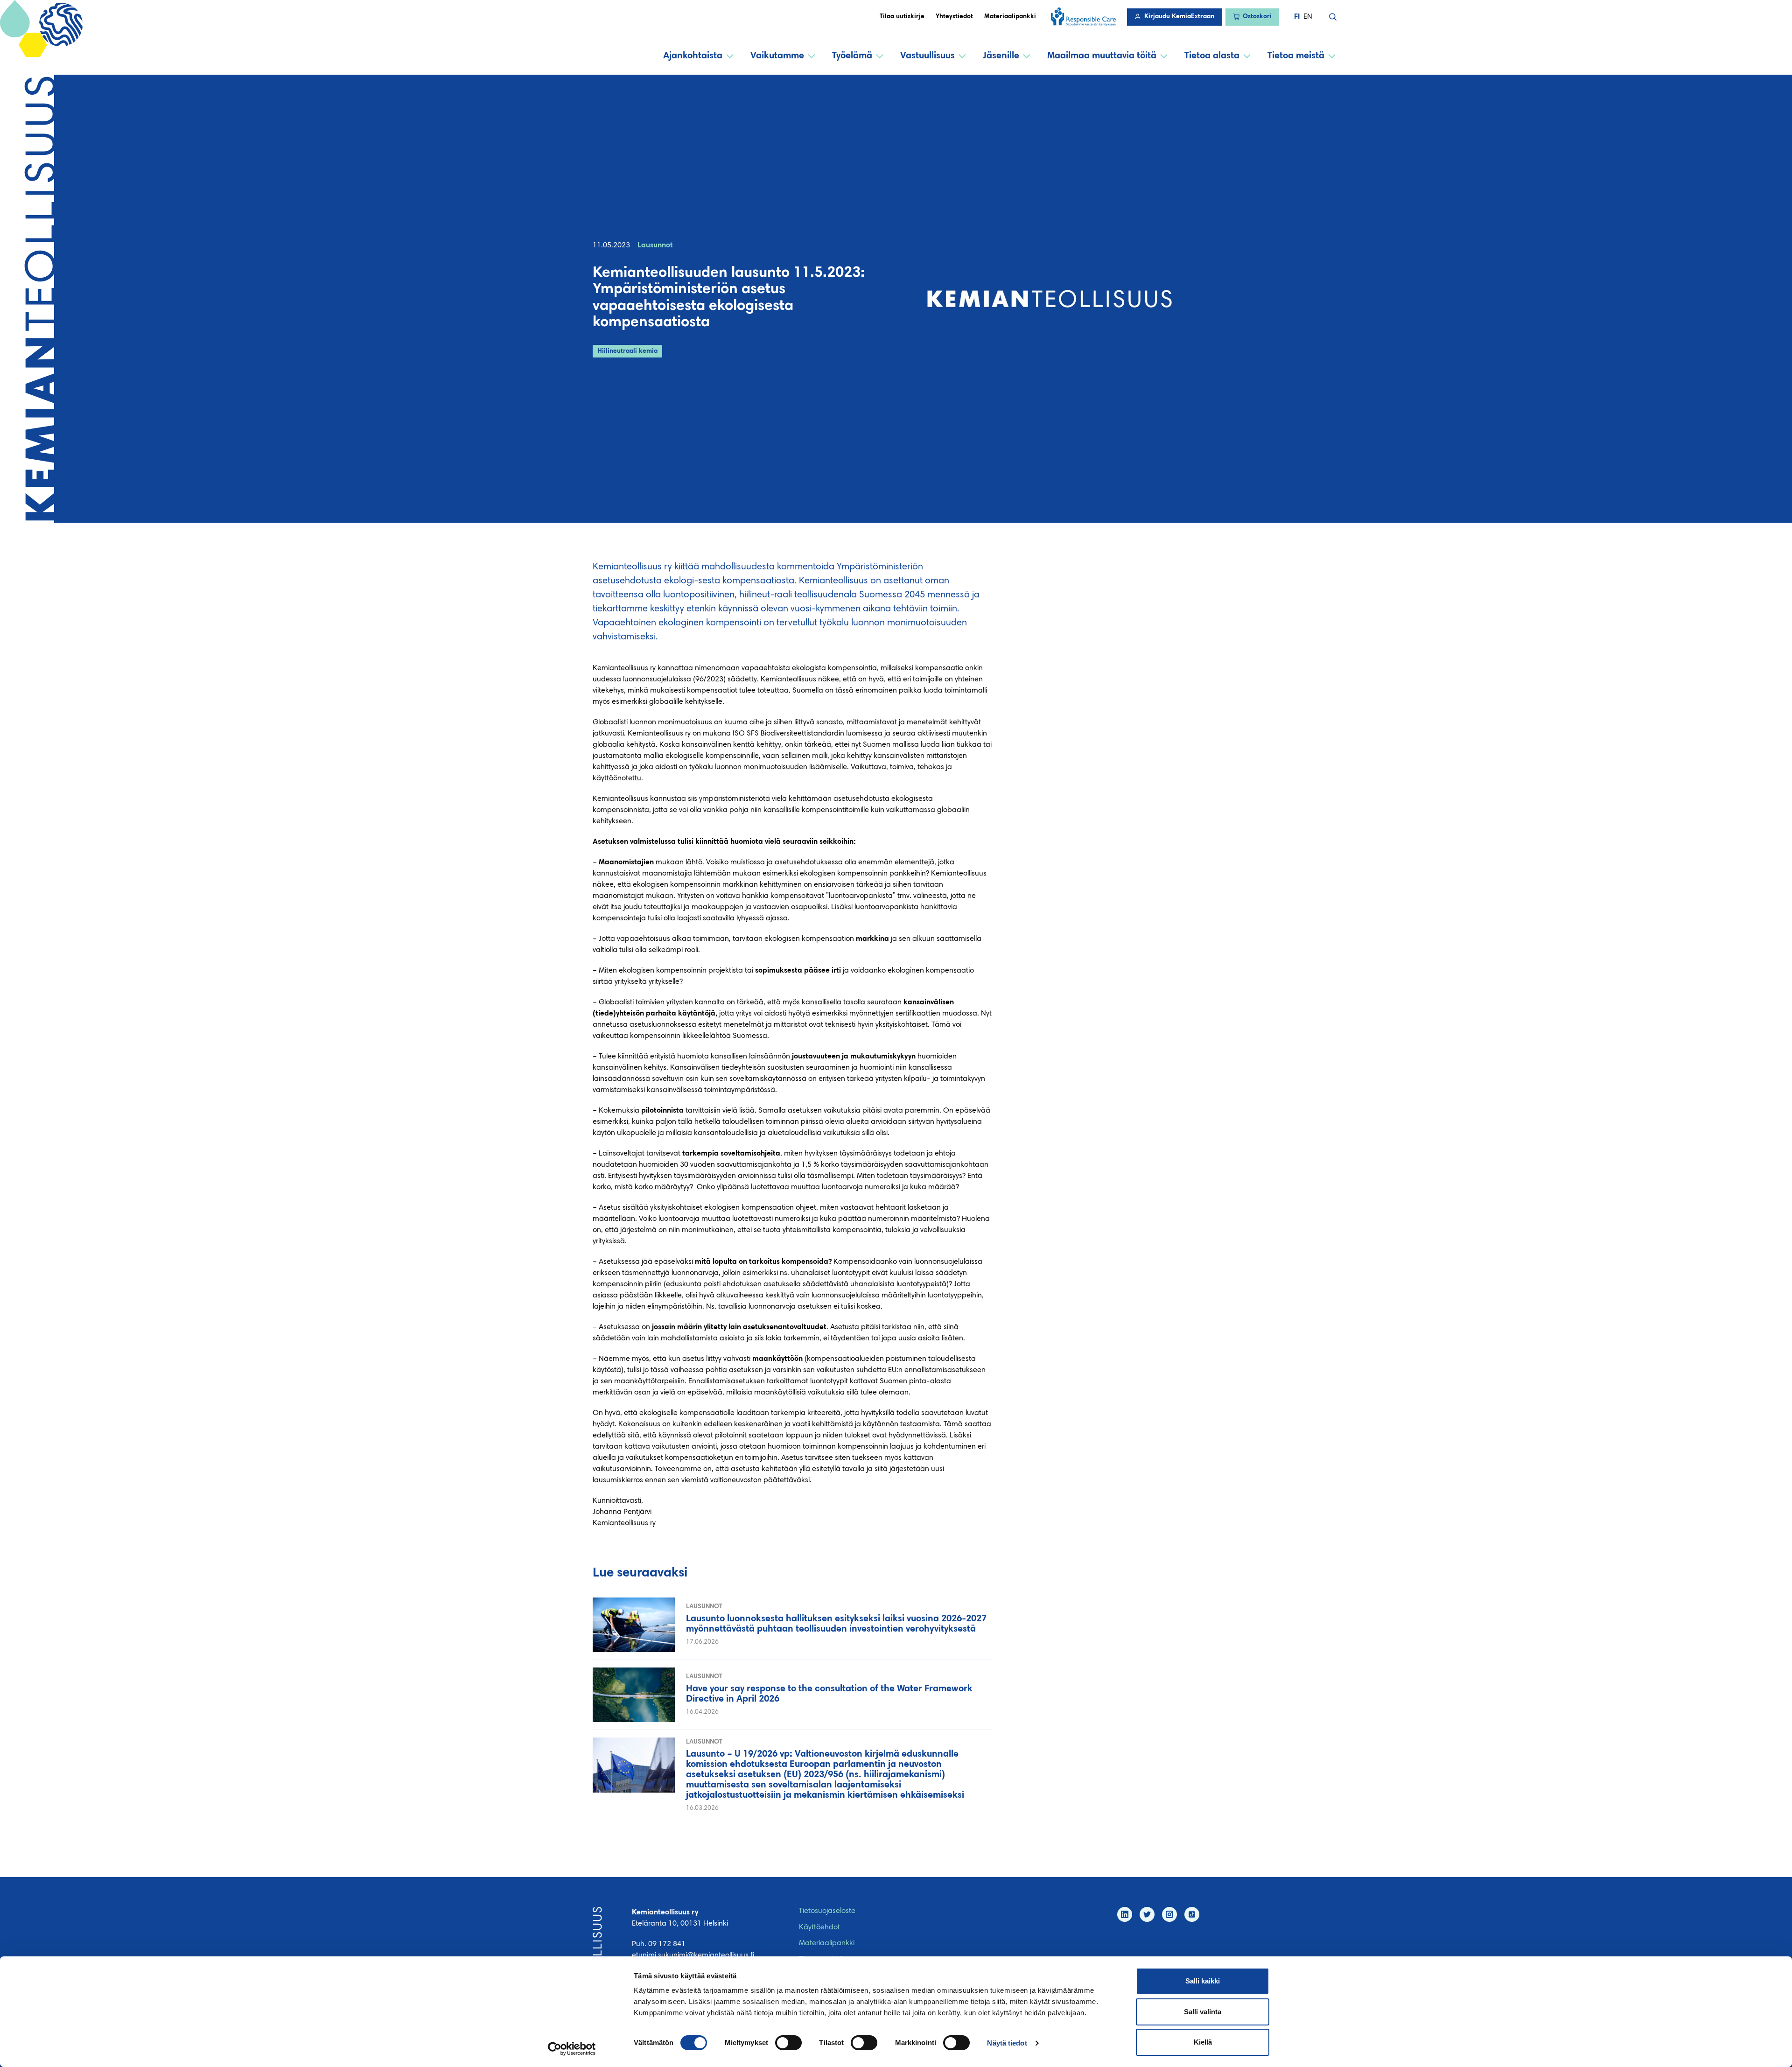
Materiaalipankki (1010, 17)
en (1308, 17)
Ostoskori (1257, 17)
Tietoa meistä (1296, 56)
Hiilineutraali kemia (627, 351)
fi (1297, 17)
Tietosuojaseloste (827, 1911)
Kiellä (1203, 2042)
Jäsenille (1001, 56)
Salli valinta (1203, 2012)
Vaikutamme (777, 56)
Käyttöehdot (819, 1927)
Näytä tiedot (1007, 2043)
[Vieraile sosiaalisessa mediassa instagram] (1169, 1914)
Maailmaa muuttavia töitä (1102, 56)
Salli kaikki (1203, 1981)
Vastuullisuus (927, 56)
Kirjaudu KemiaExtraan (1179, 17)
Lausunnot (655, 245)
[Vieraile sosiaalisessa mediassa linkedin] (1125, 1914)
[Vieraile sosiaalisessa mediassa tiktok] (1192, 1914)
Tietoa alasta (1212, 56)
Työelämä (852, 56)
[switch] (788, 2043)
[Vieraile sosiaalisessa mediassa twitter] (1147, 1914)
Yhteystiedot (954, 17)
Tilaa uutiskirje (902, 17)
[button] (1333, 17)
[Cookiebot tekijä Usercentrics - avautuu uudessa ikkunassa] (572, 2049)
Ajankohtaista (693, 56)
